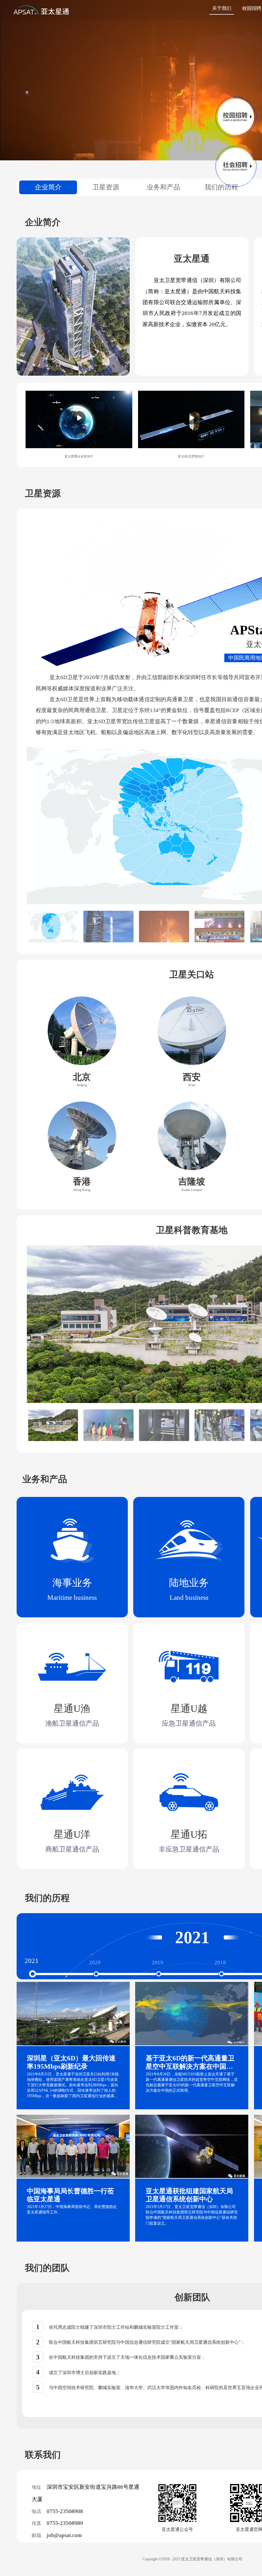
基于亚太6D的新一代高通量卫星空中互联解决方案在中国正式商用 (190, 2063)
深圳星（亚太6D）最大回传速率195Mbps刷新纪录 (71, 2062)
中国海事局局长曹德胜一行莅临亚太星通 (70, 2195)
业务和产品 (163, 187)
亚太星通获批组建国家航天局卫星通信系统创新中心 (189, 2195)
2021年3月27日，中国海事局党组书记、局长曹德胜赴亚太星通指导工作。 (72, 2209)
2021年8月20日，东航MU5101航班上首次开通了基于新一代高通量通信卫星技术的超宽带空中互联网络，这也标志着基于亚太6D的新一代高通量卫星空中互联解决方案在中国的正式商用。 (192, 2082)
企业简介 (48, 187)
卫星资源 (106, 187)
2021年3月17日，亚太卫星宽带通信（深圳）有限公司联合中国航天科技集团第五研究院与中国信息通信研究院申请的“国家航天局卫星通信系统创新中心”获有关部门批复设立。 (192, 2215)
